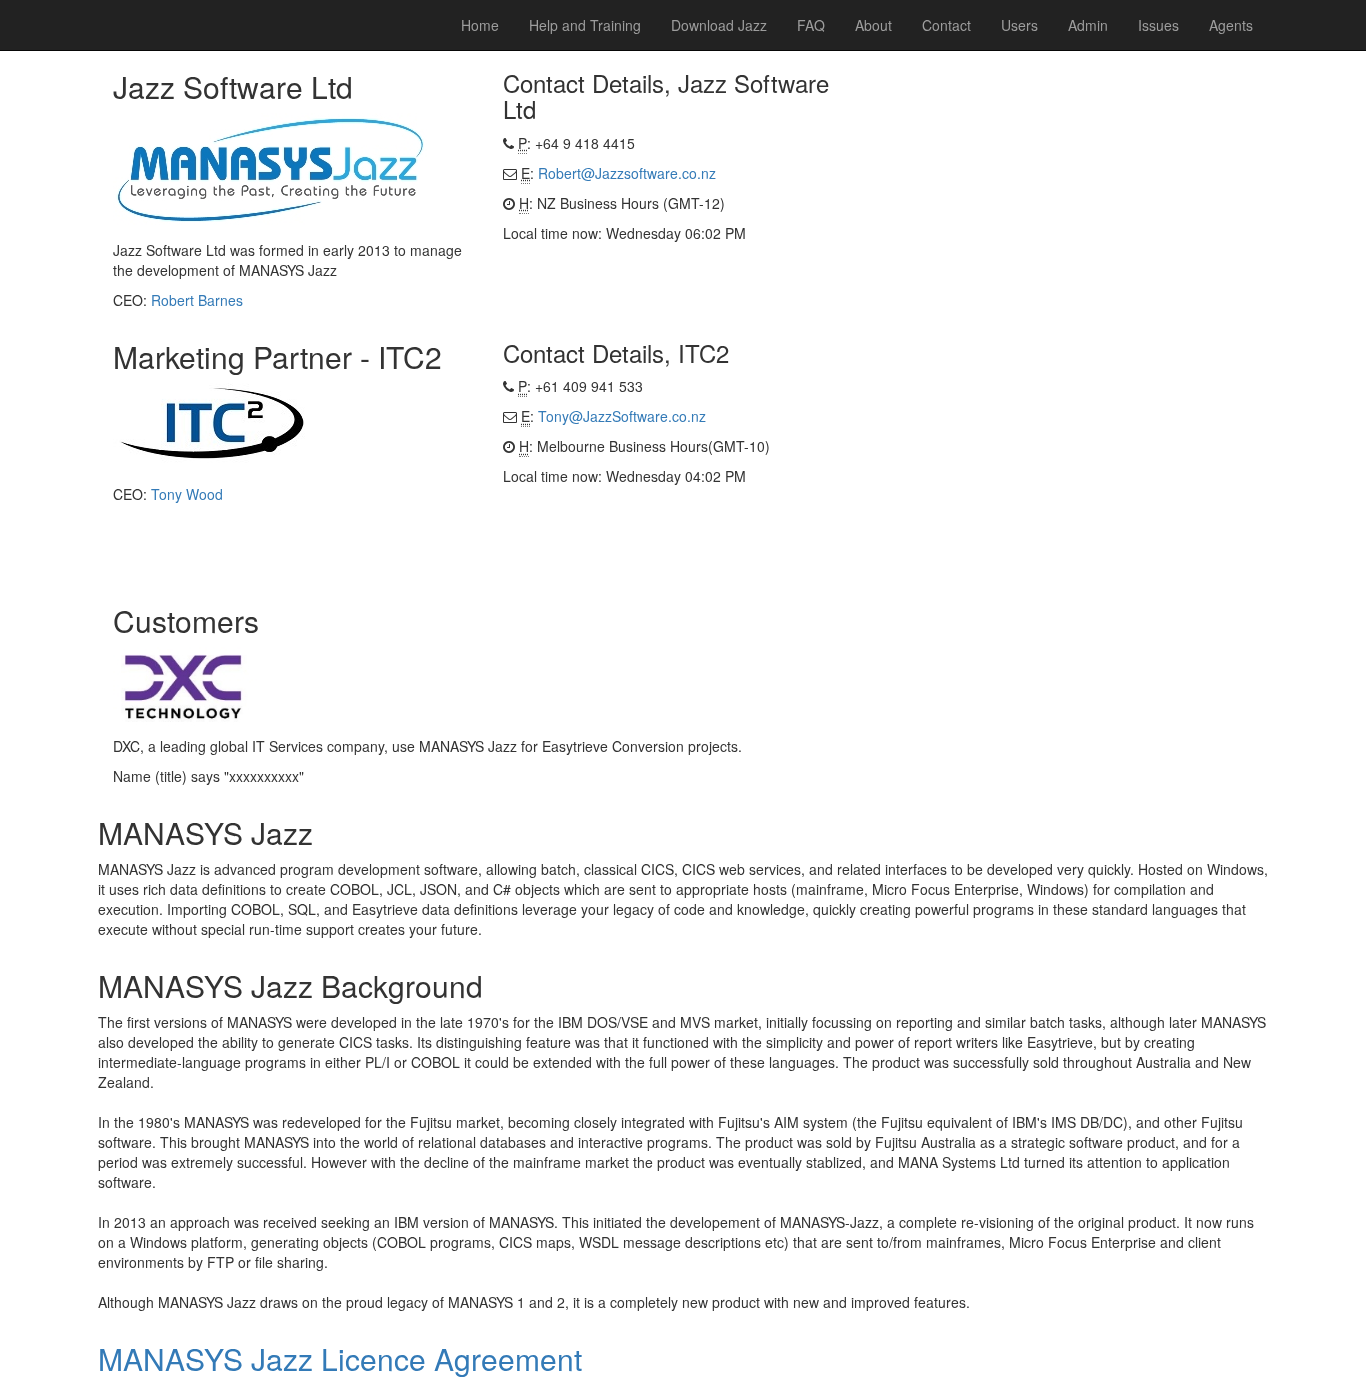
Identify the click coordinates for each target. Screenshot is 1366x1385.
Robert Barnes (197, 300)
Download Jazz (719, 25)
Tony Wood (187, 494)
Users (1019, 25)
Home (480, 25)
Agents (1231, 25)
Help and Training (585, 25)
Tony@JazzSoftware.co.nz (622, 416)
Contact (946, 25)
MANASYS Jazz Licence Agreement (340, 1358)
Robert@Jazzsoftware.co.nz (627, 173)
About (873, 25)
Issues (1158, 25)
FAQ (811, 25)
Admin (1088, 25)
